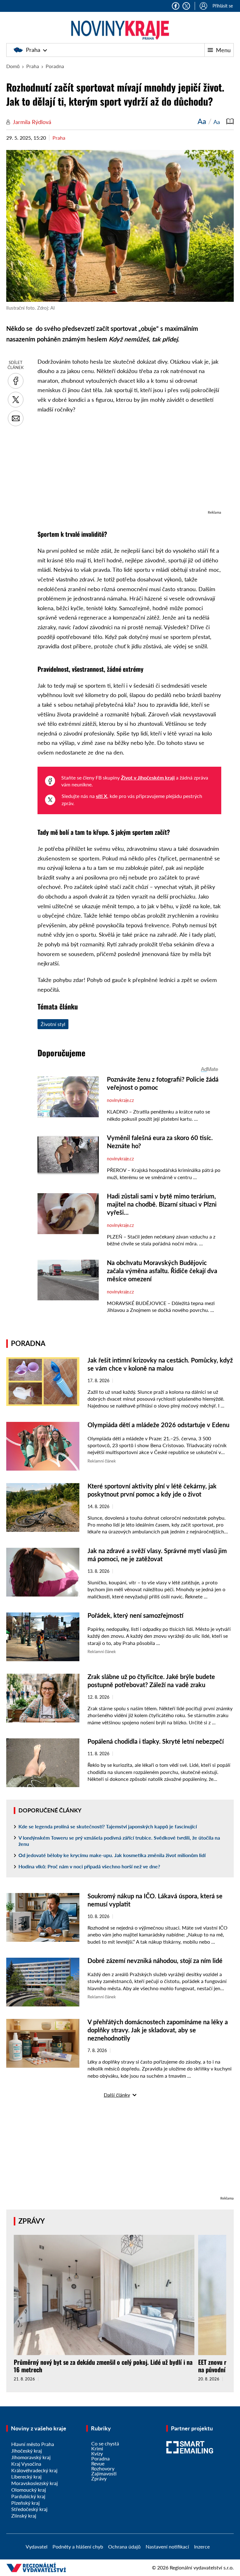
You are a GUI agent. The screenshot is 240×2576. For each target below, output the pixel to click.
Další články (117, 2095)
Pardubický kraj (28, 2496)
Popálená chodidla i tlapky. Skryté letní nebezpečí (156, 1741)
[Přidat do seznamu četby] (230, 121)
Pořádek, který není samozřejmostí (135, 1615)
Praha (33, 50)
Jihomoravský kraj (31, 2457)
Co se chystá (105, 2443)
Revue (98, 2463)
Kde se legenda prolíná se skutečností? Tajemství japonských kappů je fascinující (108, 1826)
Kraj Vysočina (26, 2464)
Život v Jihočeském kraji (148, 777)
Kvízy (97, 2453)
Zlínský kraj (24, 2516)
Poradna (55, 66)
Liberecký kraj (26, 2476)
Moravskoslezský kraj (35, 2483)
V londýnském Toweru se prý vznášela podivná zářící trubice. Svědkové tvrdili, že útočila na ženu (119, 1841)
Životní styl (53, 1024)
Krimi (97, 2448)
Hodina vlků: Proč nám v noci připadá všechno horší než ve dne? (89, 1866)
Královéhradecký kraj (34, 2470)
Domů (13, 66)
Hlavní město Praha (33, 2444)
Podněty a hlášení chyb (78, 2546)
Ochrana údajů (124, 2546)
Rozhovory (103, 2468)
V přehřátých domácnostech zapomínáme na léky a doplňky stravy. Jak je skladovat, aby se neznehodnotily (158, 2030)
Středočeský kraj (29, 2509)
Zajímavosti (104, 2473)
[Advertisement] (129, 465)
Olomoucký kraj (29, 2490)
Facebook (176, 6)
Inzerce (202, 2546)
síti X (102, 796)
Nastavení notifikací (167, 2546)
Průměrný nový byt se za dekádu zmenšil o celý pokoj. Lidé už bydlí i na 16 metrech (103, 2366)
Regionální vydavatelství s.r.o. (202, 2567)
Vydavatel (37, 2546)
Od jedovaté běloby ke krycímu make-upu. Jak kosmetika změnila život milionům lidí (112, 1855)
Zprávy (32, 2221)
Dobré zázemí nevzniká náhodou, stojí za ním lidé (155, 1961)
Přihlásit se (223, 6)
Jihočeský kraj (27, 2451)
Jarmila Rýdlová (32, 122)
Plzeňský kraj (25, 2503)
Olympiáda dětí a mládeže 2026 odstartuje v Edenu (158, 1425)
